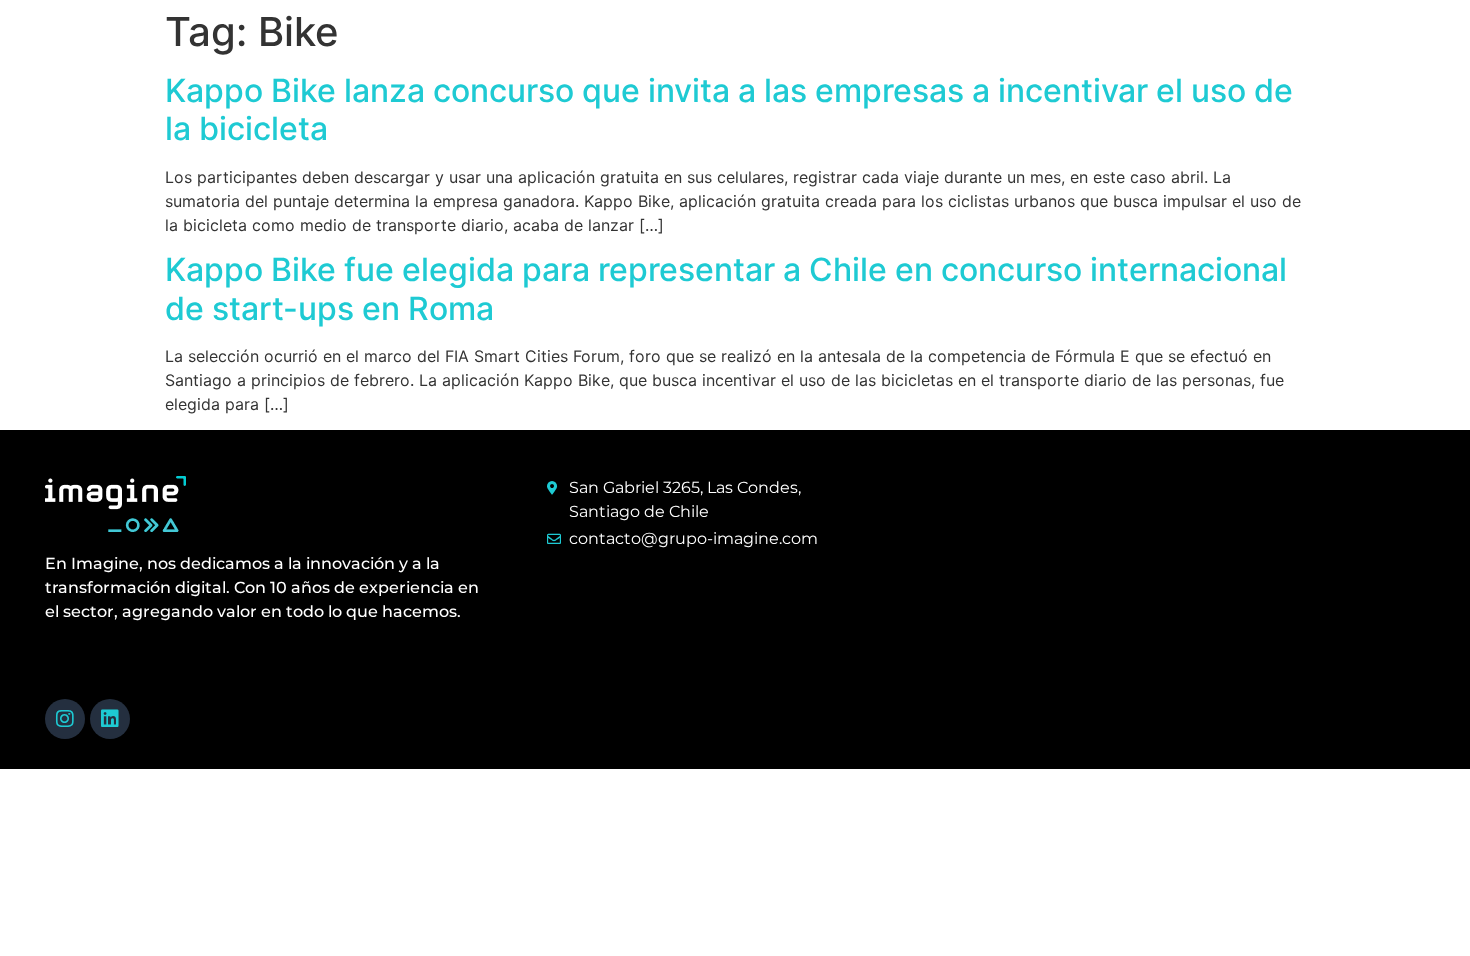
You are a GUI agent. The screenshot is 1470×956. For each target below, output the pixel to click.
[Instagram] (65, 719)
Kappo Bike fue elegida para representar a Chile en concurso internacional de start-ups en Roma (726, 288)
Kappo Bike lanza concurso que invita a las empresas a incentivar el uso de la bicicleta (729, 109)
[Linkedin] (110, 719)
